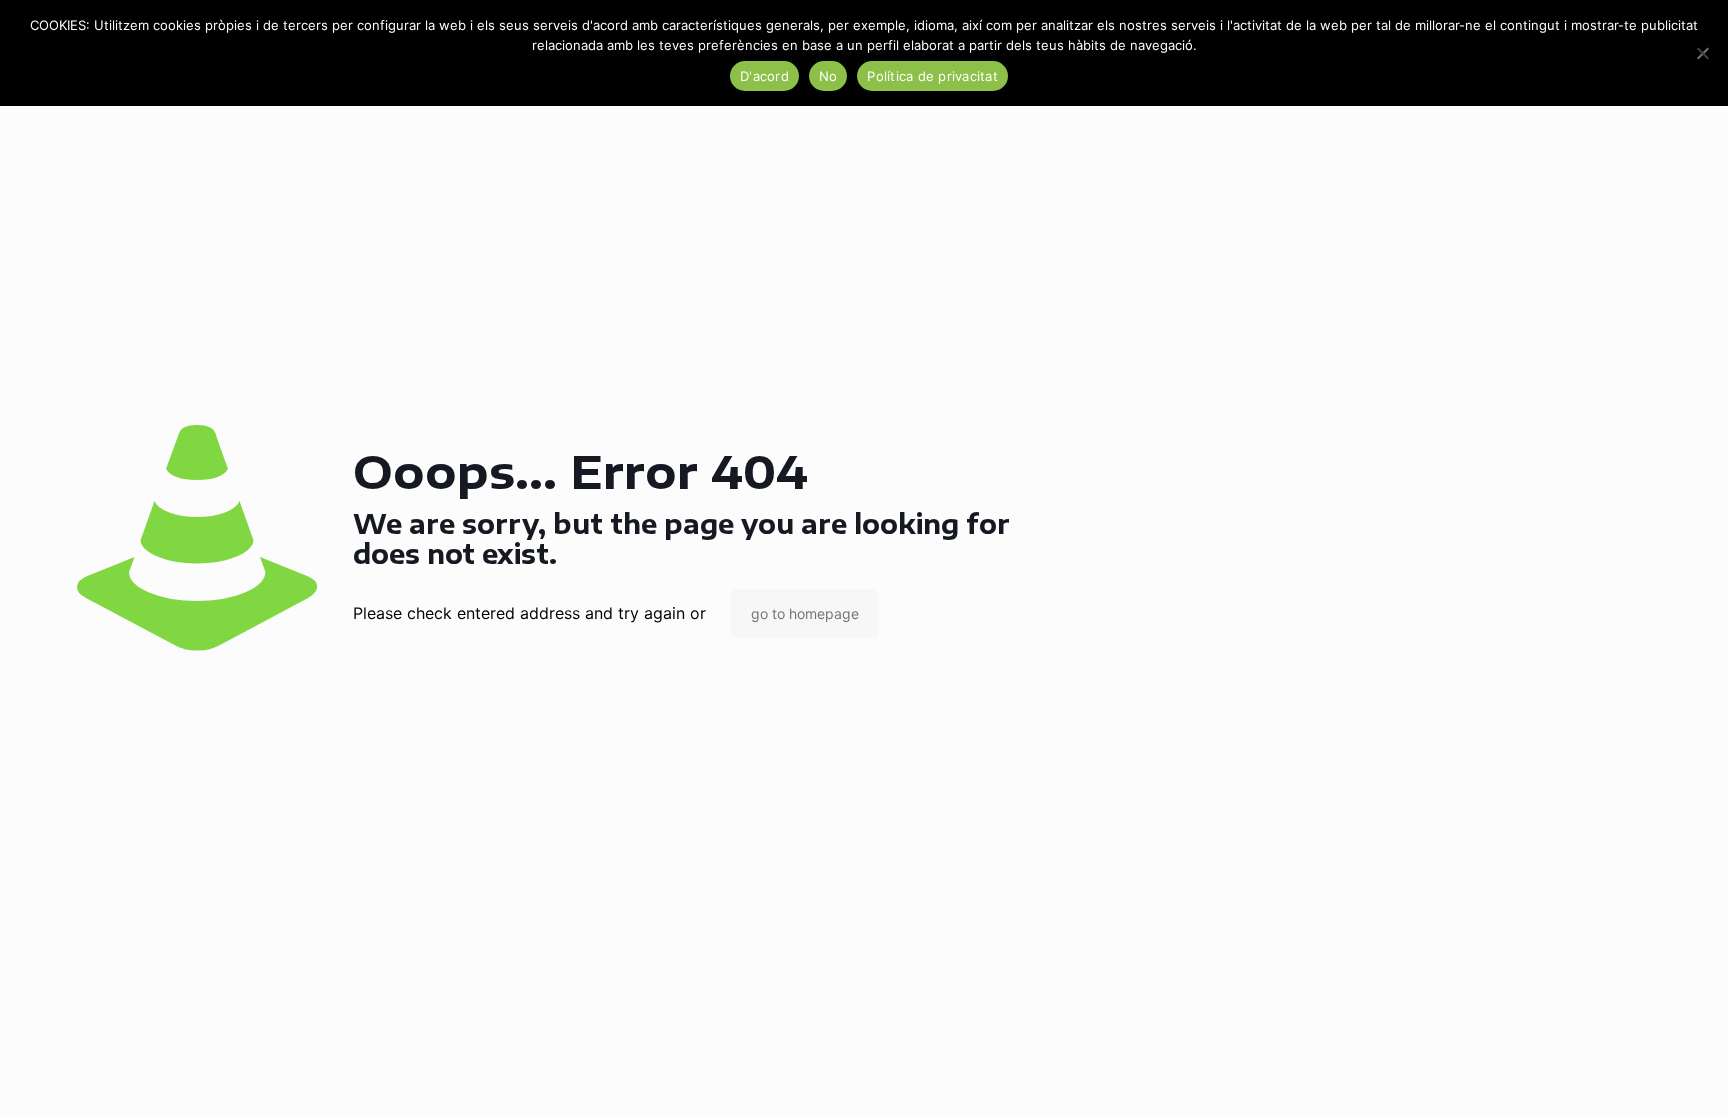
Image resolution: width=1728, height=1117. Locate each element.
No (828, 76)
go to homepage (805, 613)
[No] (1703, 53)
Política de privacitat (932, 76)
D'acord (764, 76)
